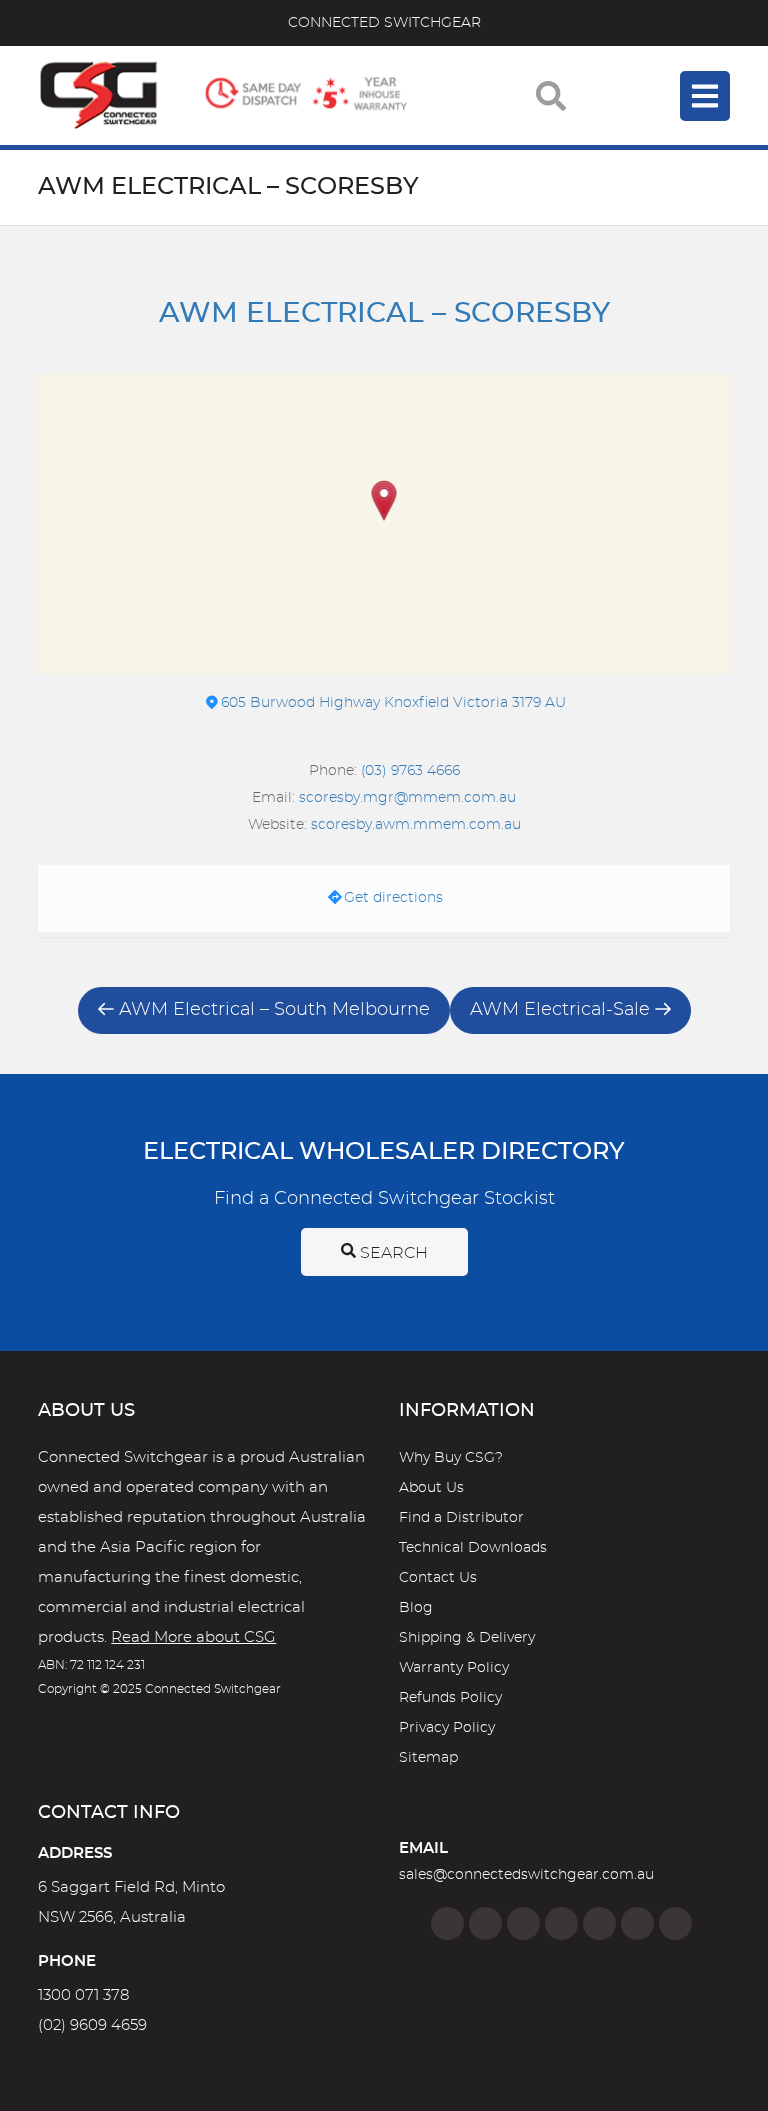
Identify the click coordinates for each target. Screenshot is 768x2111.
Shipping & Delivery (467, 1638)
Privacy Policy (447, 1728)
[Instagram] (485, 1923)
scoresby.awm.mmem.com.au (416, 825)
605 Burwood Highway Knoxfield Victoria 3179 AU (393, 703)
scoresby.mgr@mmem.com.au (407, 798)
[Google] (599, 1923)
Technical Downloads (473, 1548)
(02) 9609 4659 (92, 2025)
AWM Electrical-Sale (560, 1010)
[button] (384, 502)
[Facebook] (447, 1923)
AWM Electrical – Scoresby (384, 314)
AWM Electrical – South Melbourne (274, 1010)
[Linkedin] (561, 1923)
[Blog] (675, 1923)
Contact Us (438, 1578)
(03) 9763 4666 (410, 771)
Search (392, 1253)
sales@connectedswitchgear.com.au (526, 1875)
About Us (431, 1488)
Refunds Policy (450, 1698)
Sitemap (428, 1758)
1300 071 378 (83, 1995)
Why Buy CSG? (451, 1458)
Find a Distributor (461, 1518)
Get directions (393, 898)
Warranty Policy (454, 1668)
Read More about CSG (193, 1637)
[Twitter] (523, 1923)
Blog (416, 1608)
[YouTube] (637, 1923)
